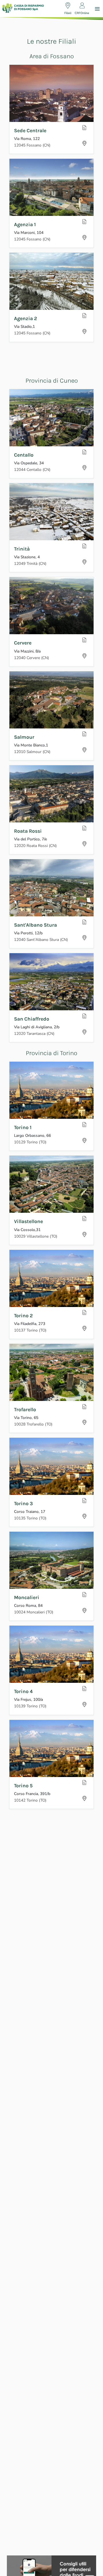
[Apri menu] (97, 9)
